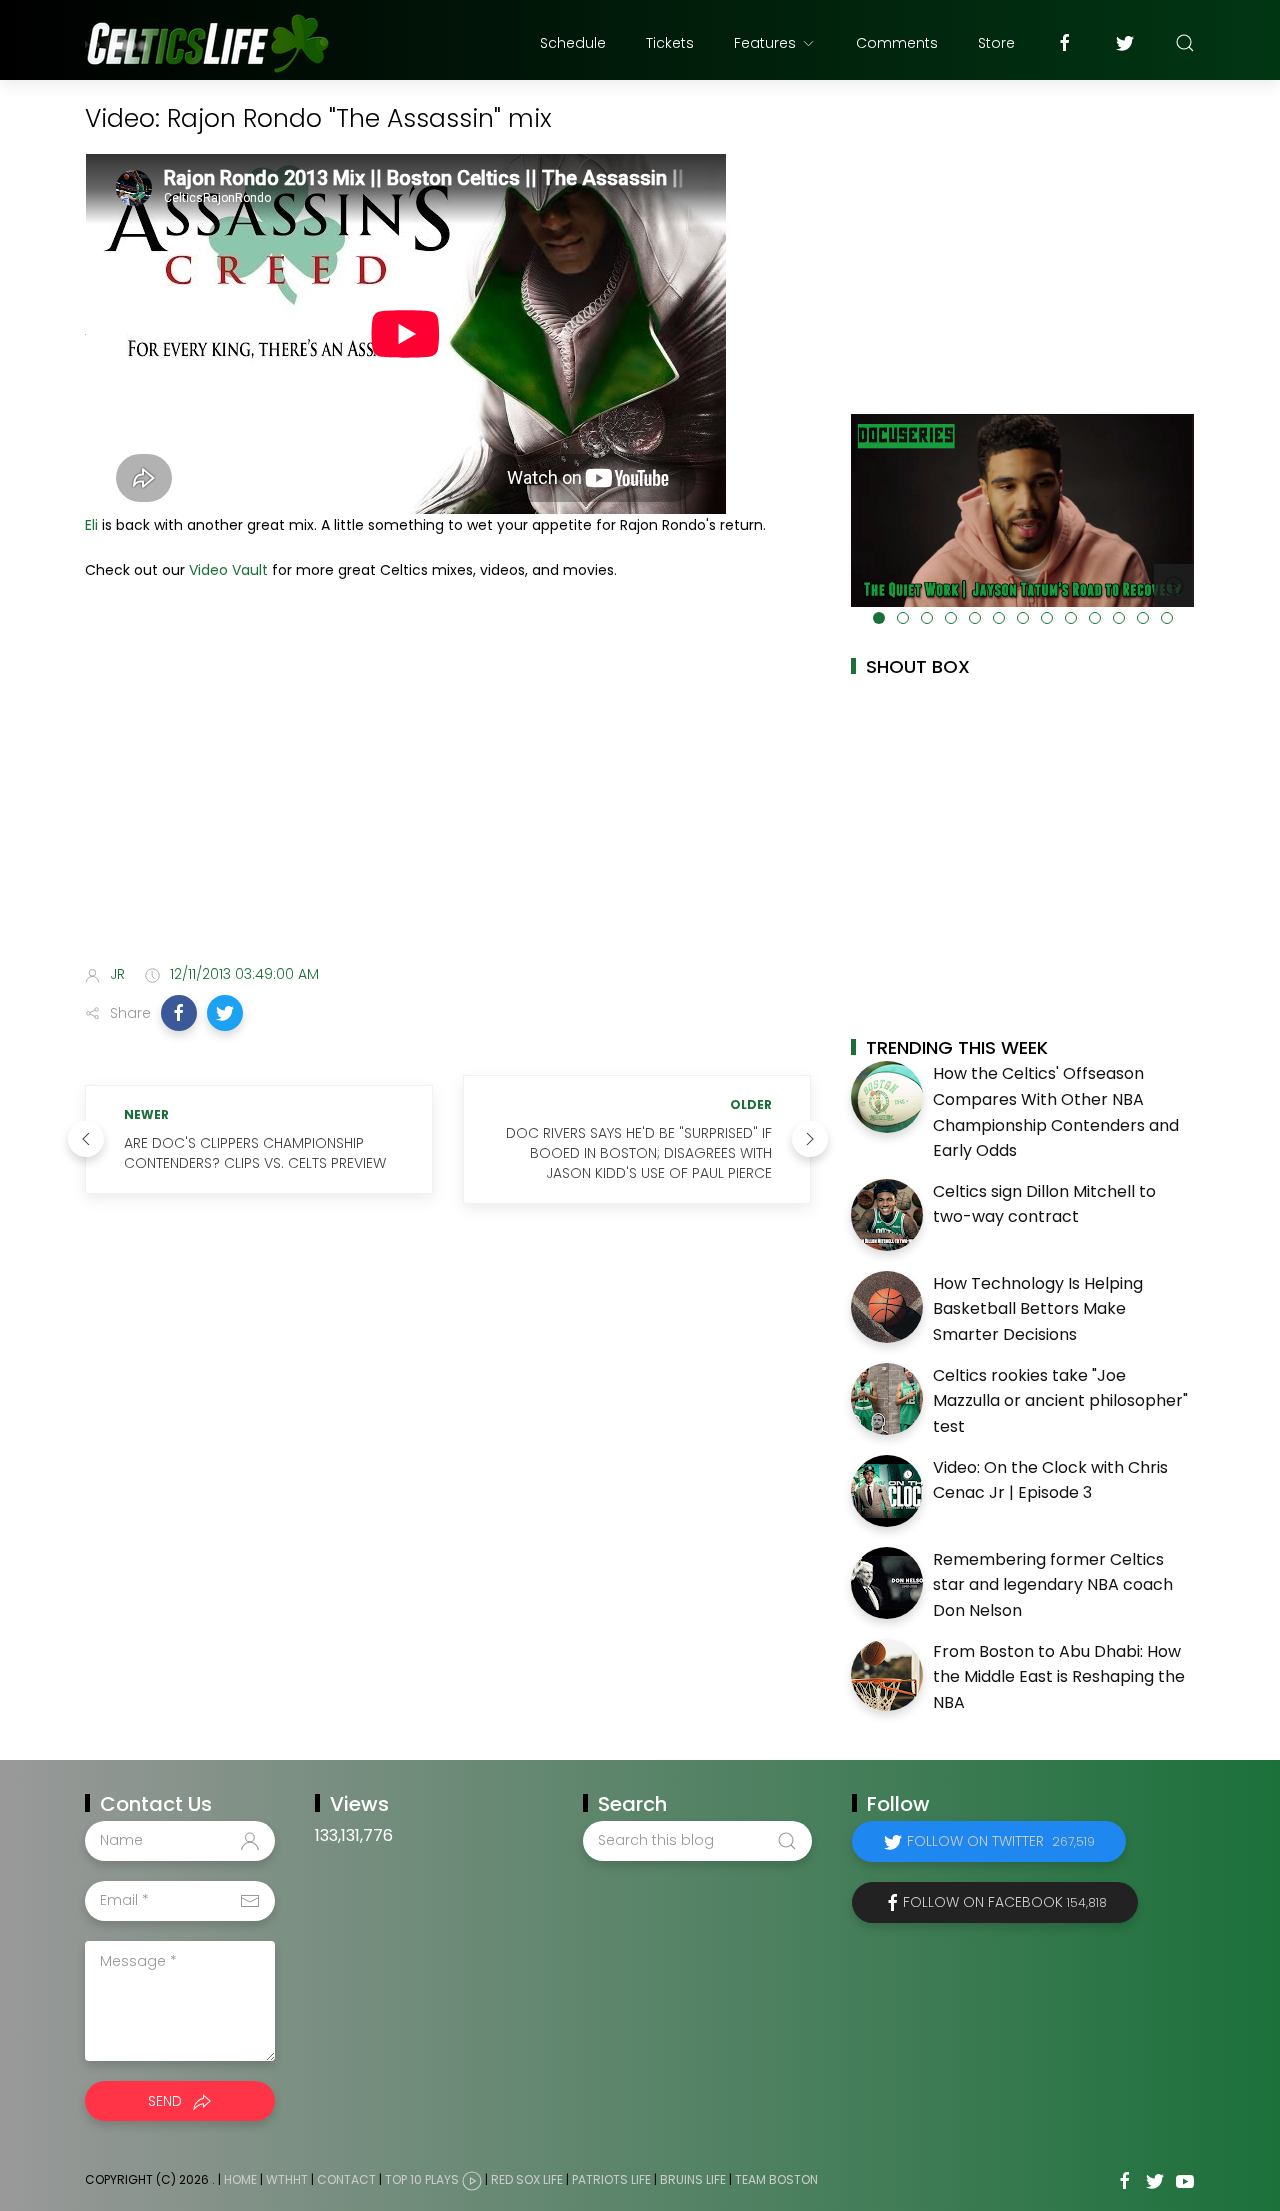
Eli (91, 525)
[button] (179, 1013)
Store (996, 43)
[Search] (1185, 43)
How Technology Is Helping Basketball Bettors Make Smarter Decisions (1038, 1309)
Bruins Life (693, 2179)
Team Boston (776, 2179)
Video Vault (228, 570)
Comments (897, 43)
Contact (346, 2179)
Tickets (670, 43)
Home (240, 2179)
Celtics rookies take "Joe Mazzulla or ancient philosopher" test (1060, 1401)
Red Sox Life (527, 2179)
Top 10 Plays (422, 2179)
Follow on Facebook (1005, 1902)
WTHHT (287, 2179)
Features (765, 43)
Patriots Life (611, 2179)
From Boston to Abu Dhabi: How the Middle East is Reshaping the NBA (1059, 1677)
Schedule (573, 43)
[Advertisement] (448, 791)
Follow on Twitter (1001, 1841)
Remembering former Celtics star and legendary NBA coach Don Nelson (1053, 1585)
